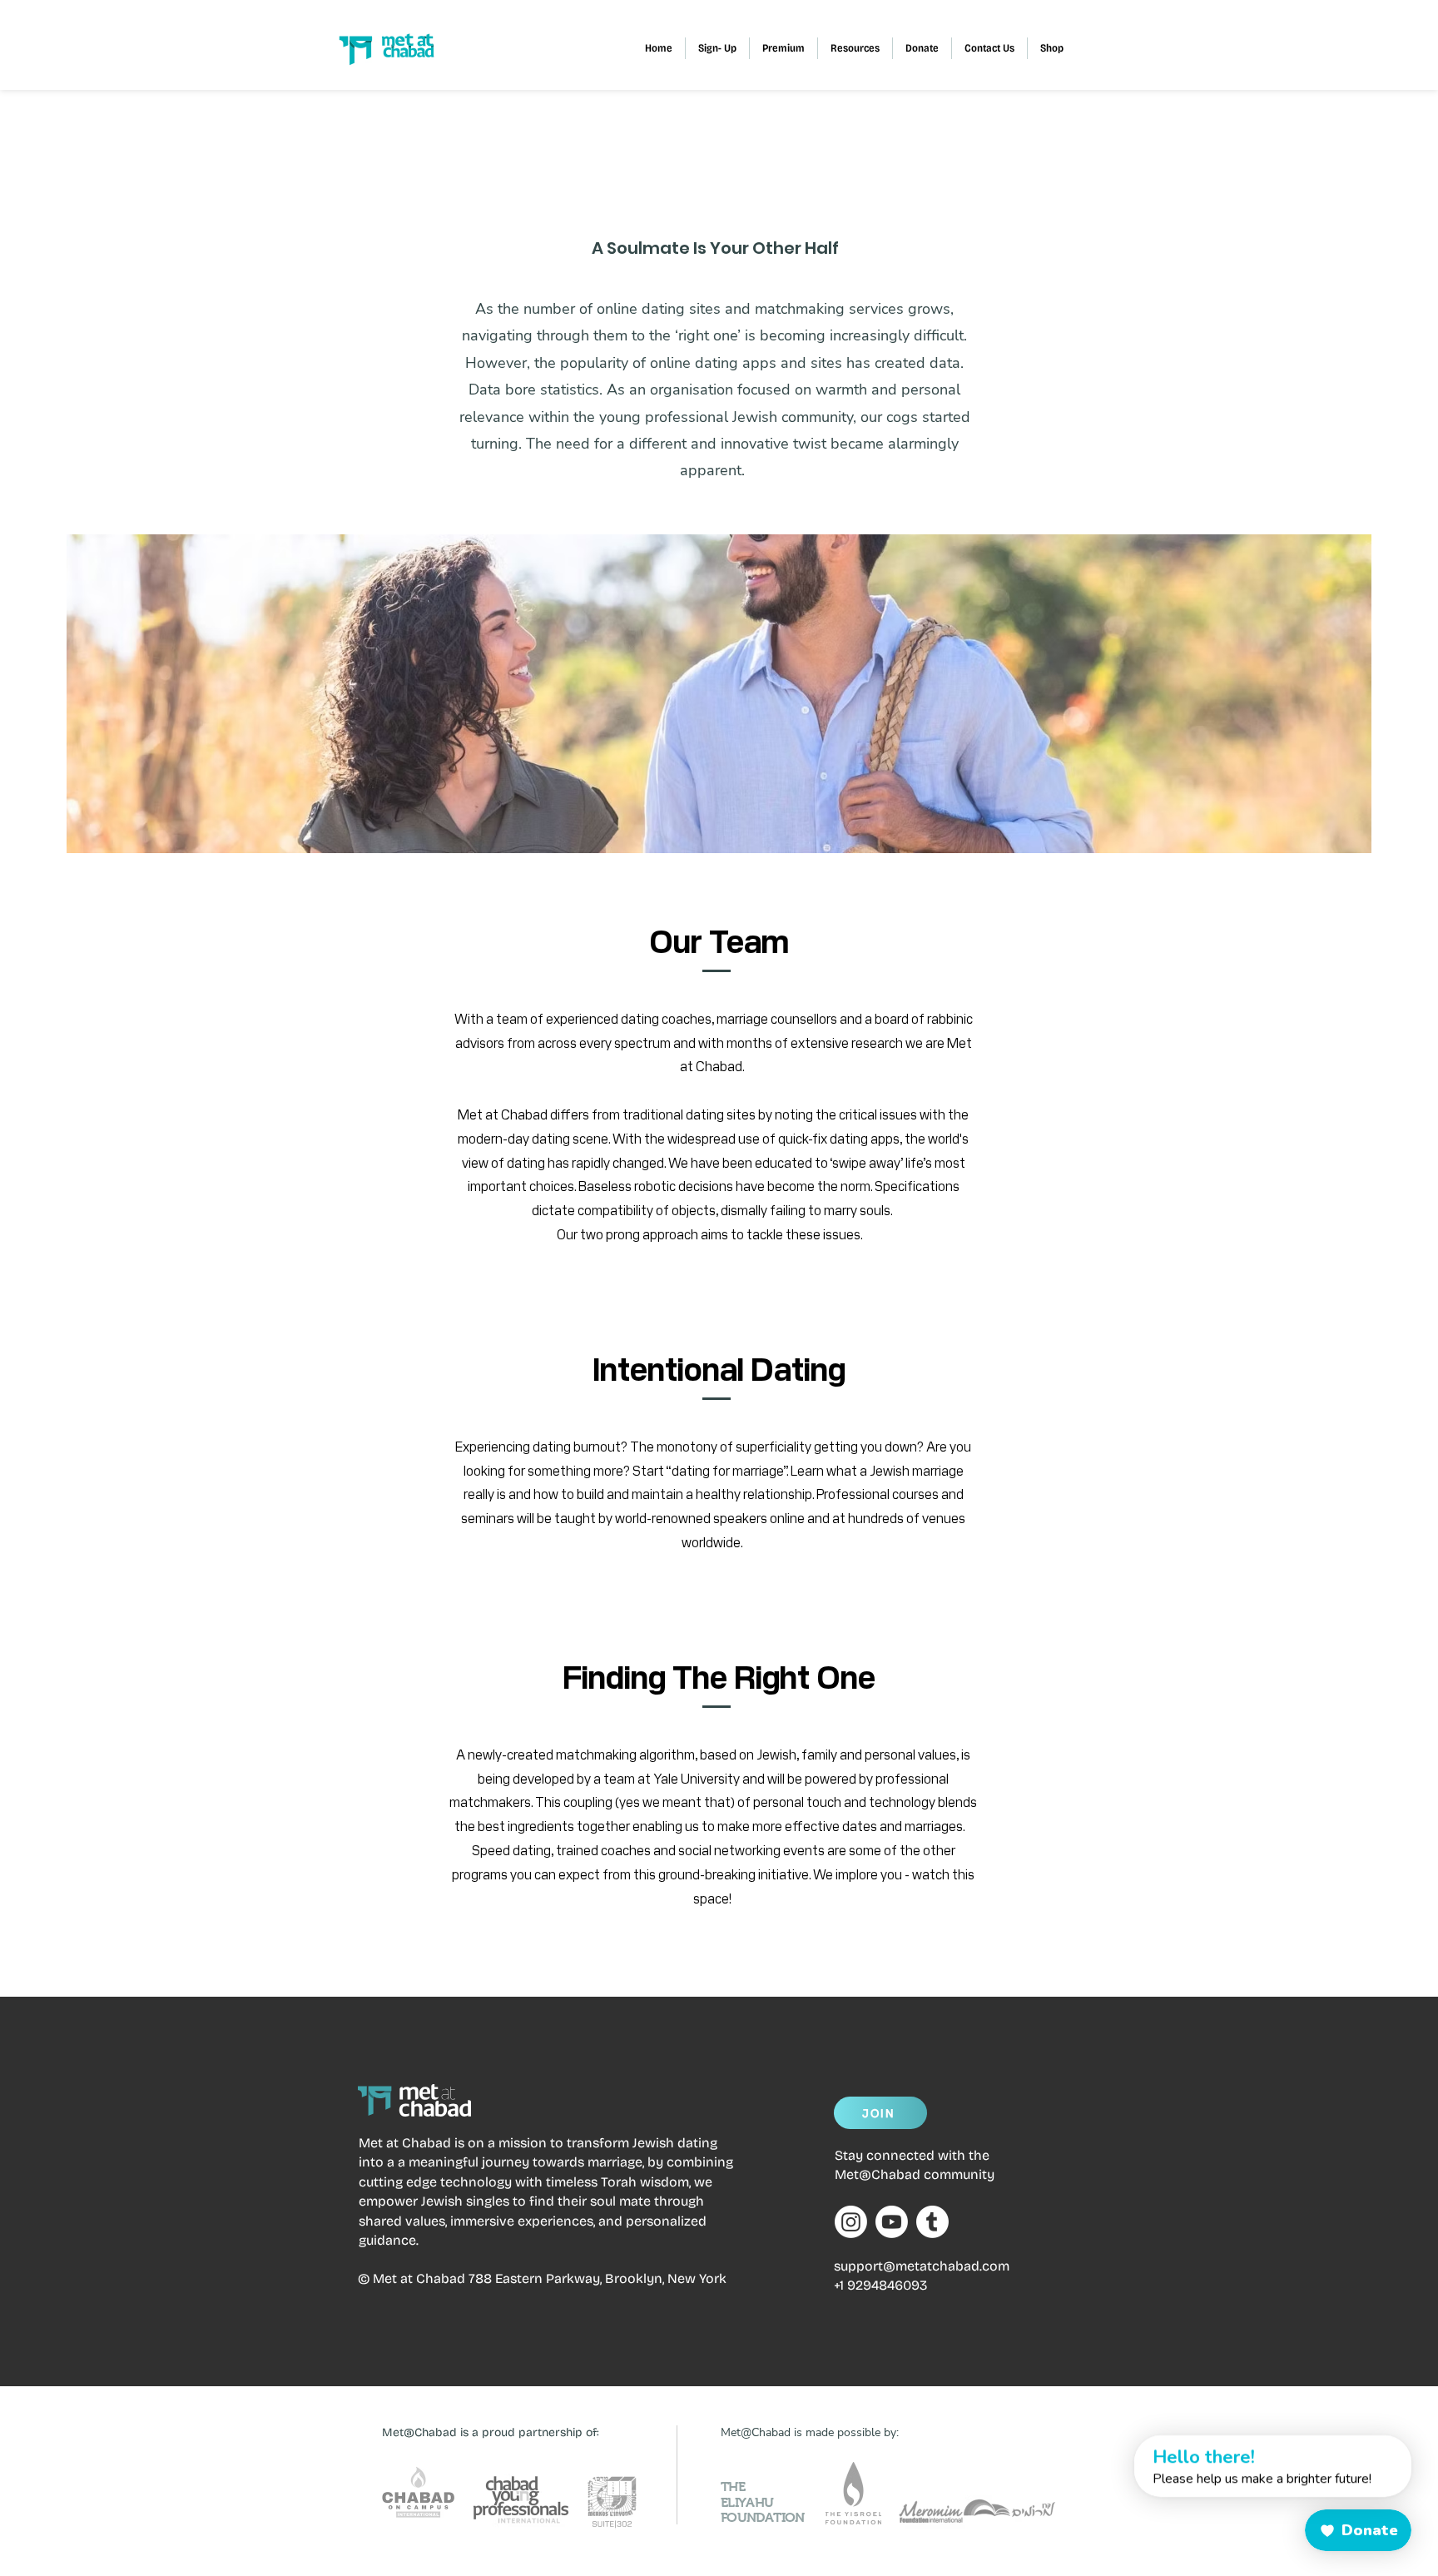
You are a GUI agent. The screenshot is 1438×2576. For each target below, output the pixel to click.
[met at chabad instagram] (851, 2222)
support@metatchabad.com (922, 2266)
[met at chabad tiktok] (932, 2222)
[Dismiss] (1118, 2444)
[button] (783, 48)
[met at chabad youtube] (892, 2222)
